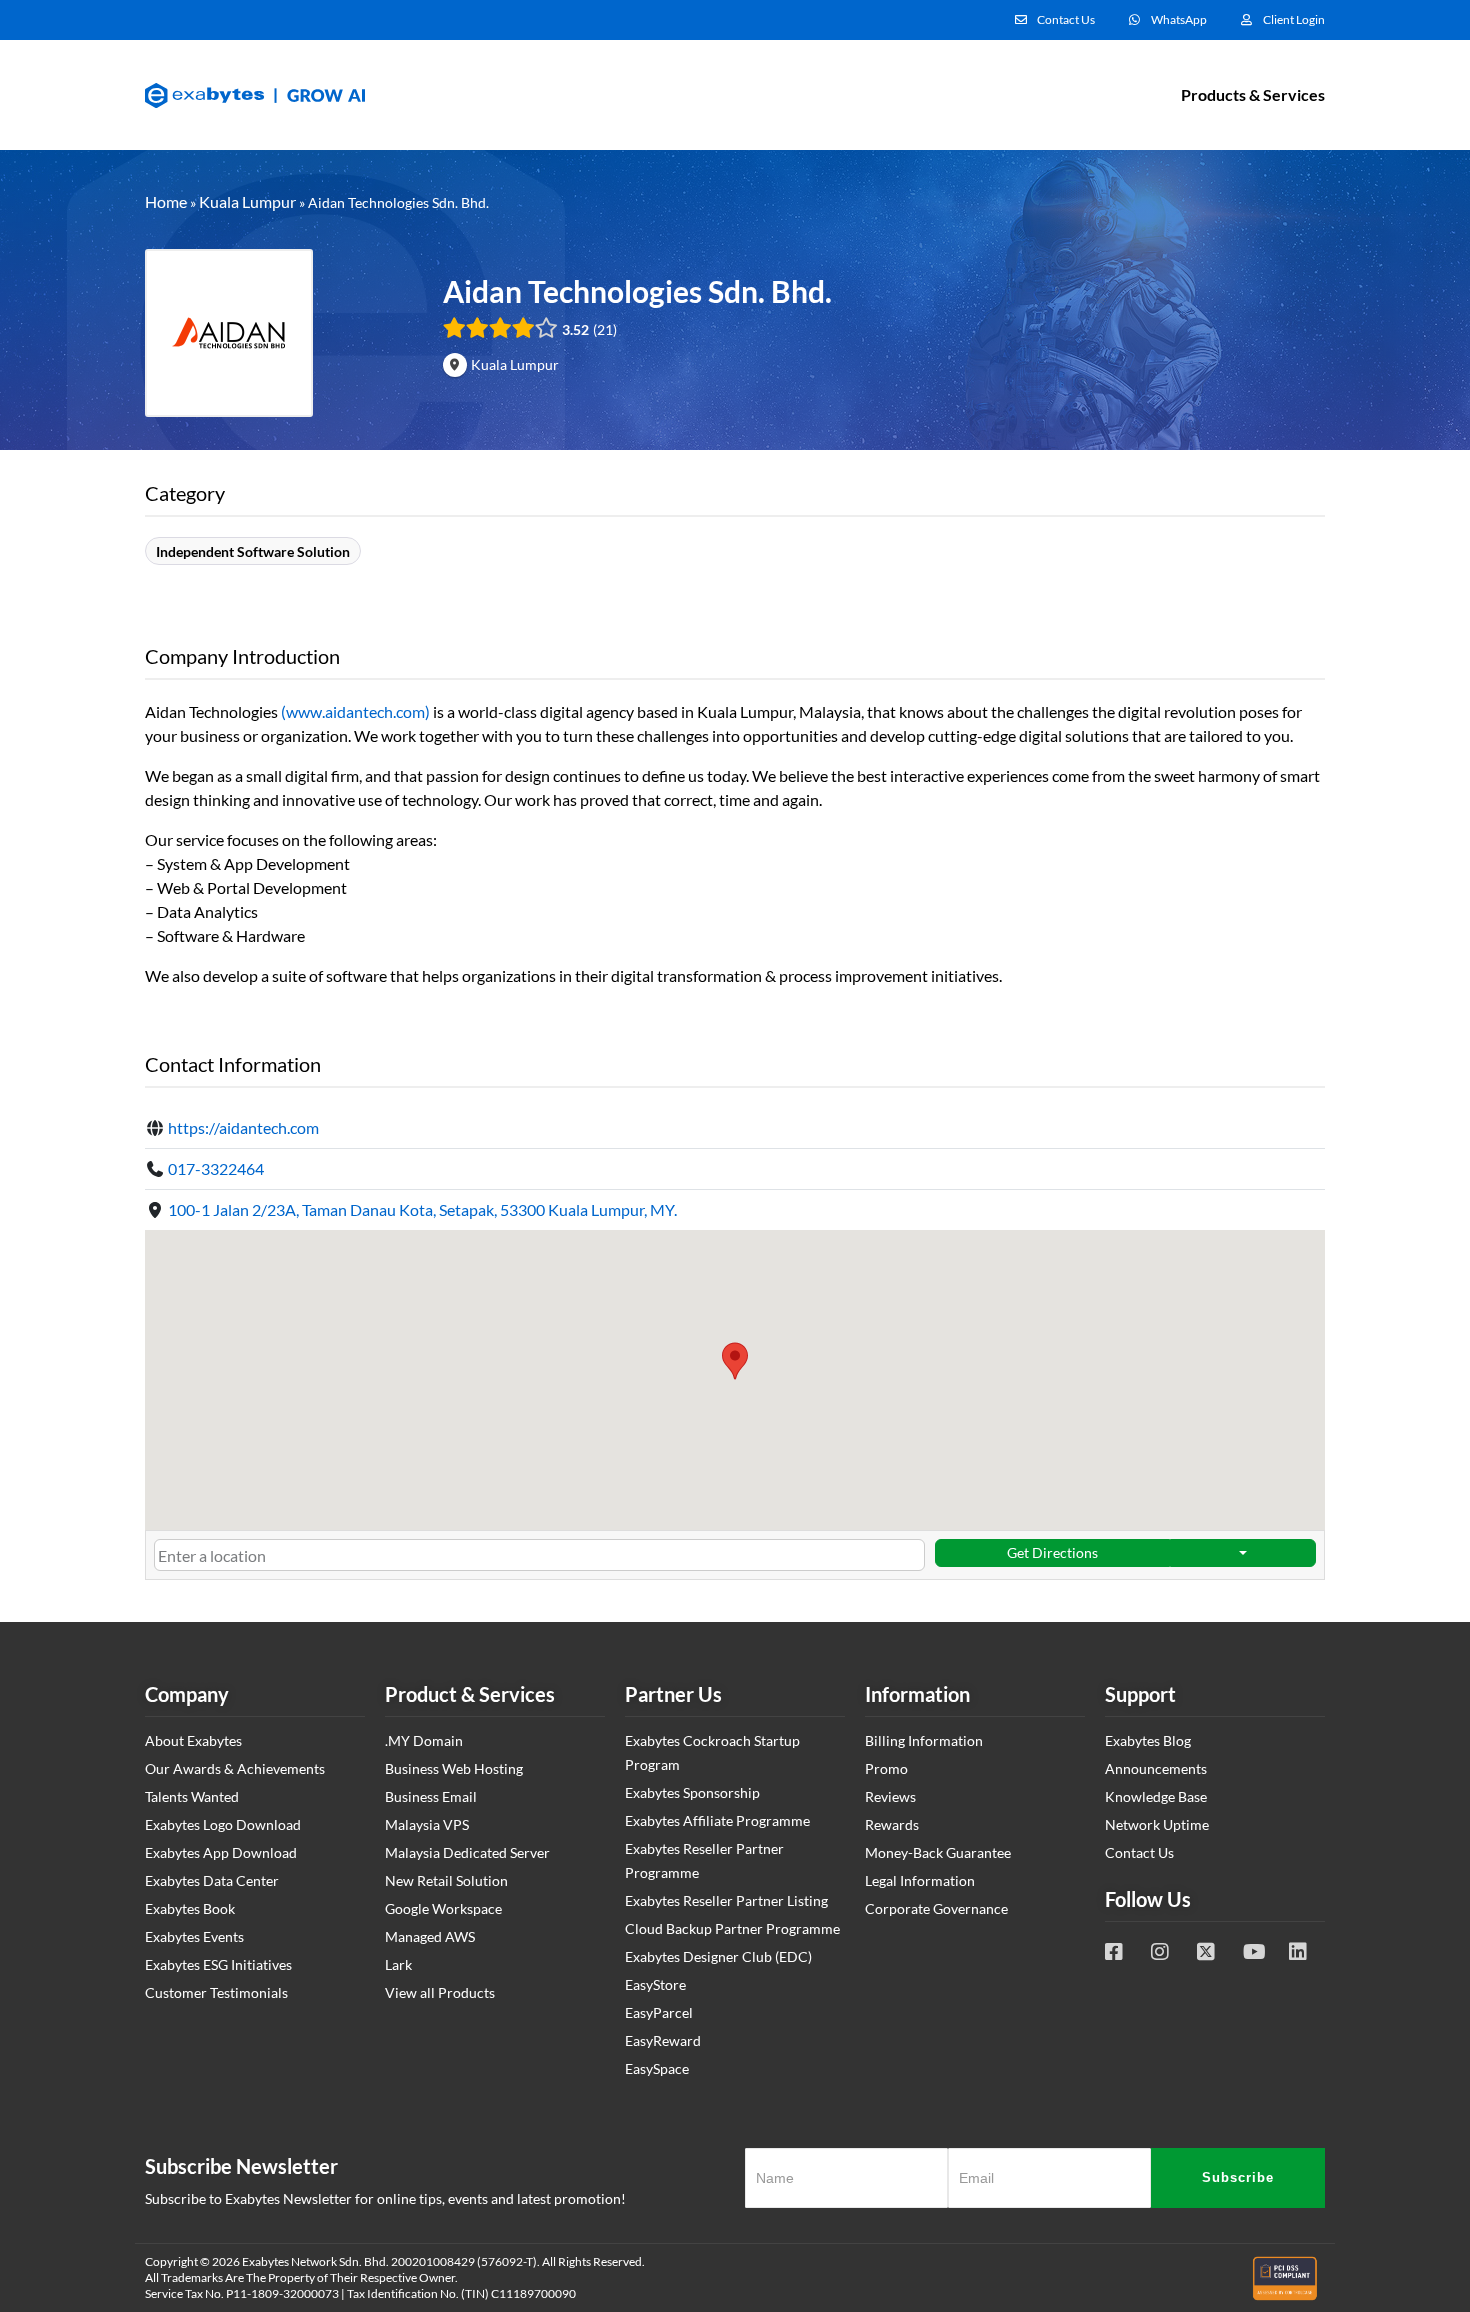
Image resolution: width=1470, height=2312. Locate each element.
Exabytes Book (190, 1908)
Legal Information (920, 1880)
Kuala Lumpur (247, 201)
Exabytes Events (194, 1936)
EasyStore (655, 1984)
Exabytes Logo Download (223, 1824)
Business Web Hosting (454, 1768)
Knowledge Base (1156, 1796)
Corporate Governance (936, 1908)
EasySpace (657, 2068)
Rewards (892, 1824)
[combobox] (539, 1555)
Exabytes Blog (1148, 1740)
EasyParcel (659, 2012)
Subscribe (1238, 2177)
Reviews (890, 1796)
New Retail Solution (446, 1880)
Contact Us (1139, 1852)
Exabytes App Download (221, 1852)
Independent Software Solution (253, 551)
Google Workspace (443, 1908)
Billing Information (924, 1740)
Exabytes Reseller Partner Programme (704, 1860)
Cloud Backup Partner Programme (732, 1928)
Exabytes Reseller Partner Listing (726, 1900)
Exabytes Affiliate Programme (717, 1820)
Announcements (1156, 1768)
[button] (735, 1361)
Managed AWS (430, 1936)
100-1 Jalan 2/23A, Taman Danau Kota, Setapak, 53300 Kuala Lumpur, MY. (422, 1209)
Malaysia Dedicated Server (467, 1852)
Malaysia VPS (427, 1824)
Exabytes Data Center (212, 1880)
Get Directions (1052, 1552)
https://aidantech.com (243, 1127)
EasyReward (663, 2040)
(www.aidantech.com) (355, 711)
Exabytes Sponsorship (692, 1792)
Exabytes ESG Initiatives (218, 1964)
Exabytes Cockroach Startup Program (712, 1752)
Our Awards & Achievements (235, 1768)
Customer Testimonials (216, 1992)
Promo (886, 1768)
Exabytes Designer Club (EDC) (718, 1956)
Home (166, 201)
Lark (398, 1964)
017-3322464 (216, 1168)
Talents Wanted (192, 1796)
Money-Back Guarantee (938, 1852)
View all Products (440, 1992)
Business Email (431, 1796)
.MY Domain (424, 1740)
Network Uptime (1157, 1824)
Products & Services (1253, 94)
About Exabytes (193, 1740)
